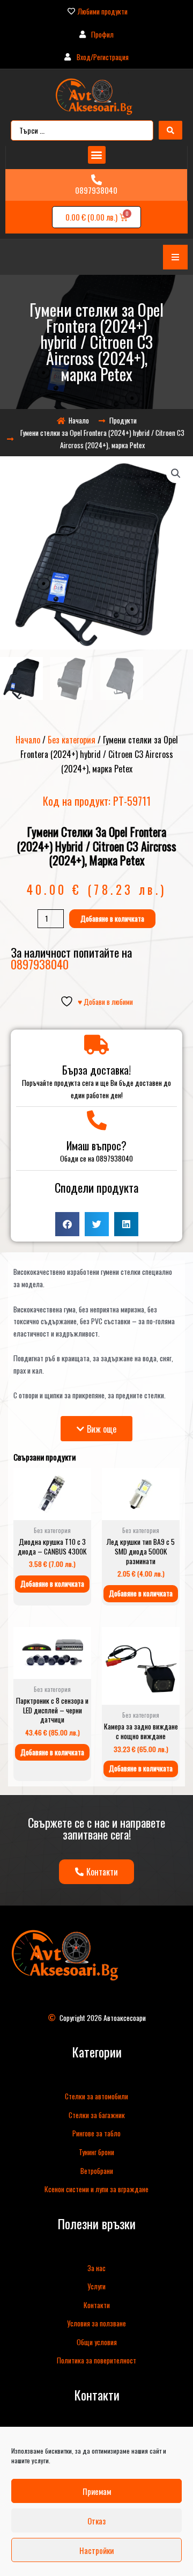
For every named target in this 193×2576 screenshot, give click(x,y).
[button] (97, 155)
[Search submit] (170, 130)
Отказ (96, 2521)
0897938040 (96, 190)
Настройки (96, 2550)
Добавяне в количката (112, 918)
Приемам (97, 2491)
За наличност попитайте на (71, 958)
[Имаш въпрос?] (97, 1121)
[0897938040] (96, 180)
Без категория (72, 740)
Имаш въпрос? (96, 1145)
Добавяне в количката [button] (52, 1583)
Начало (28, 740)
